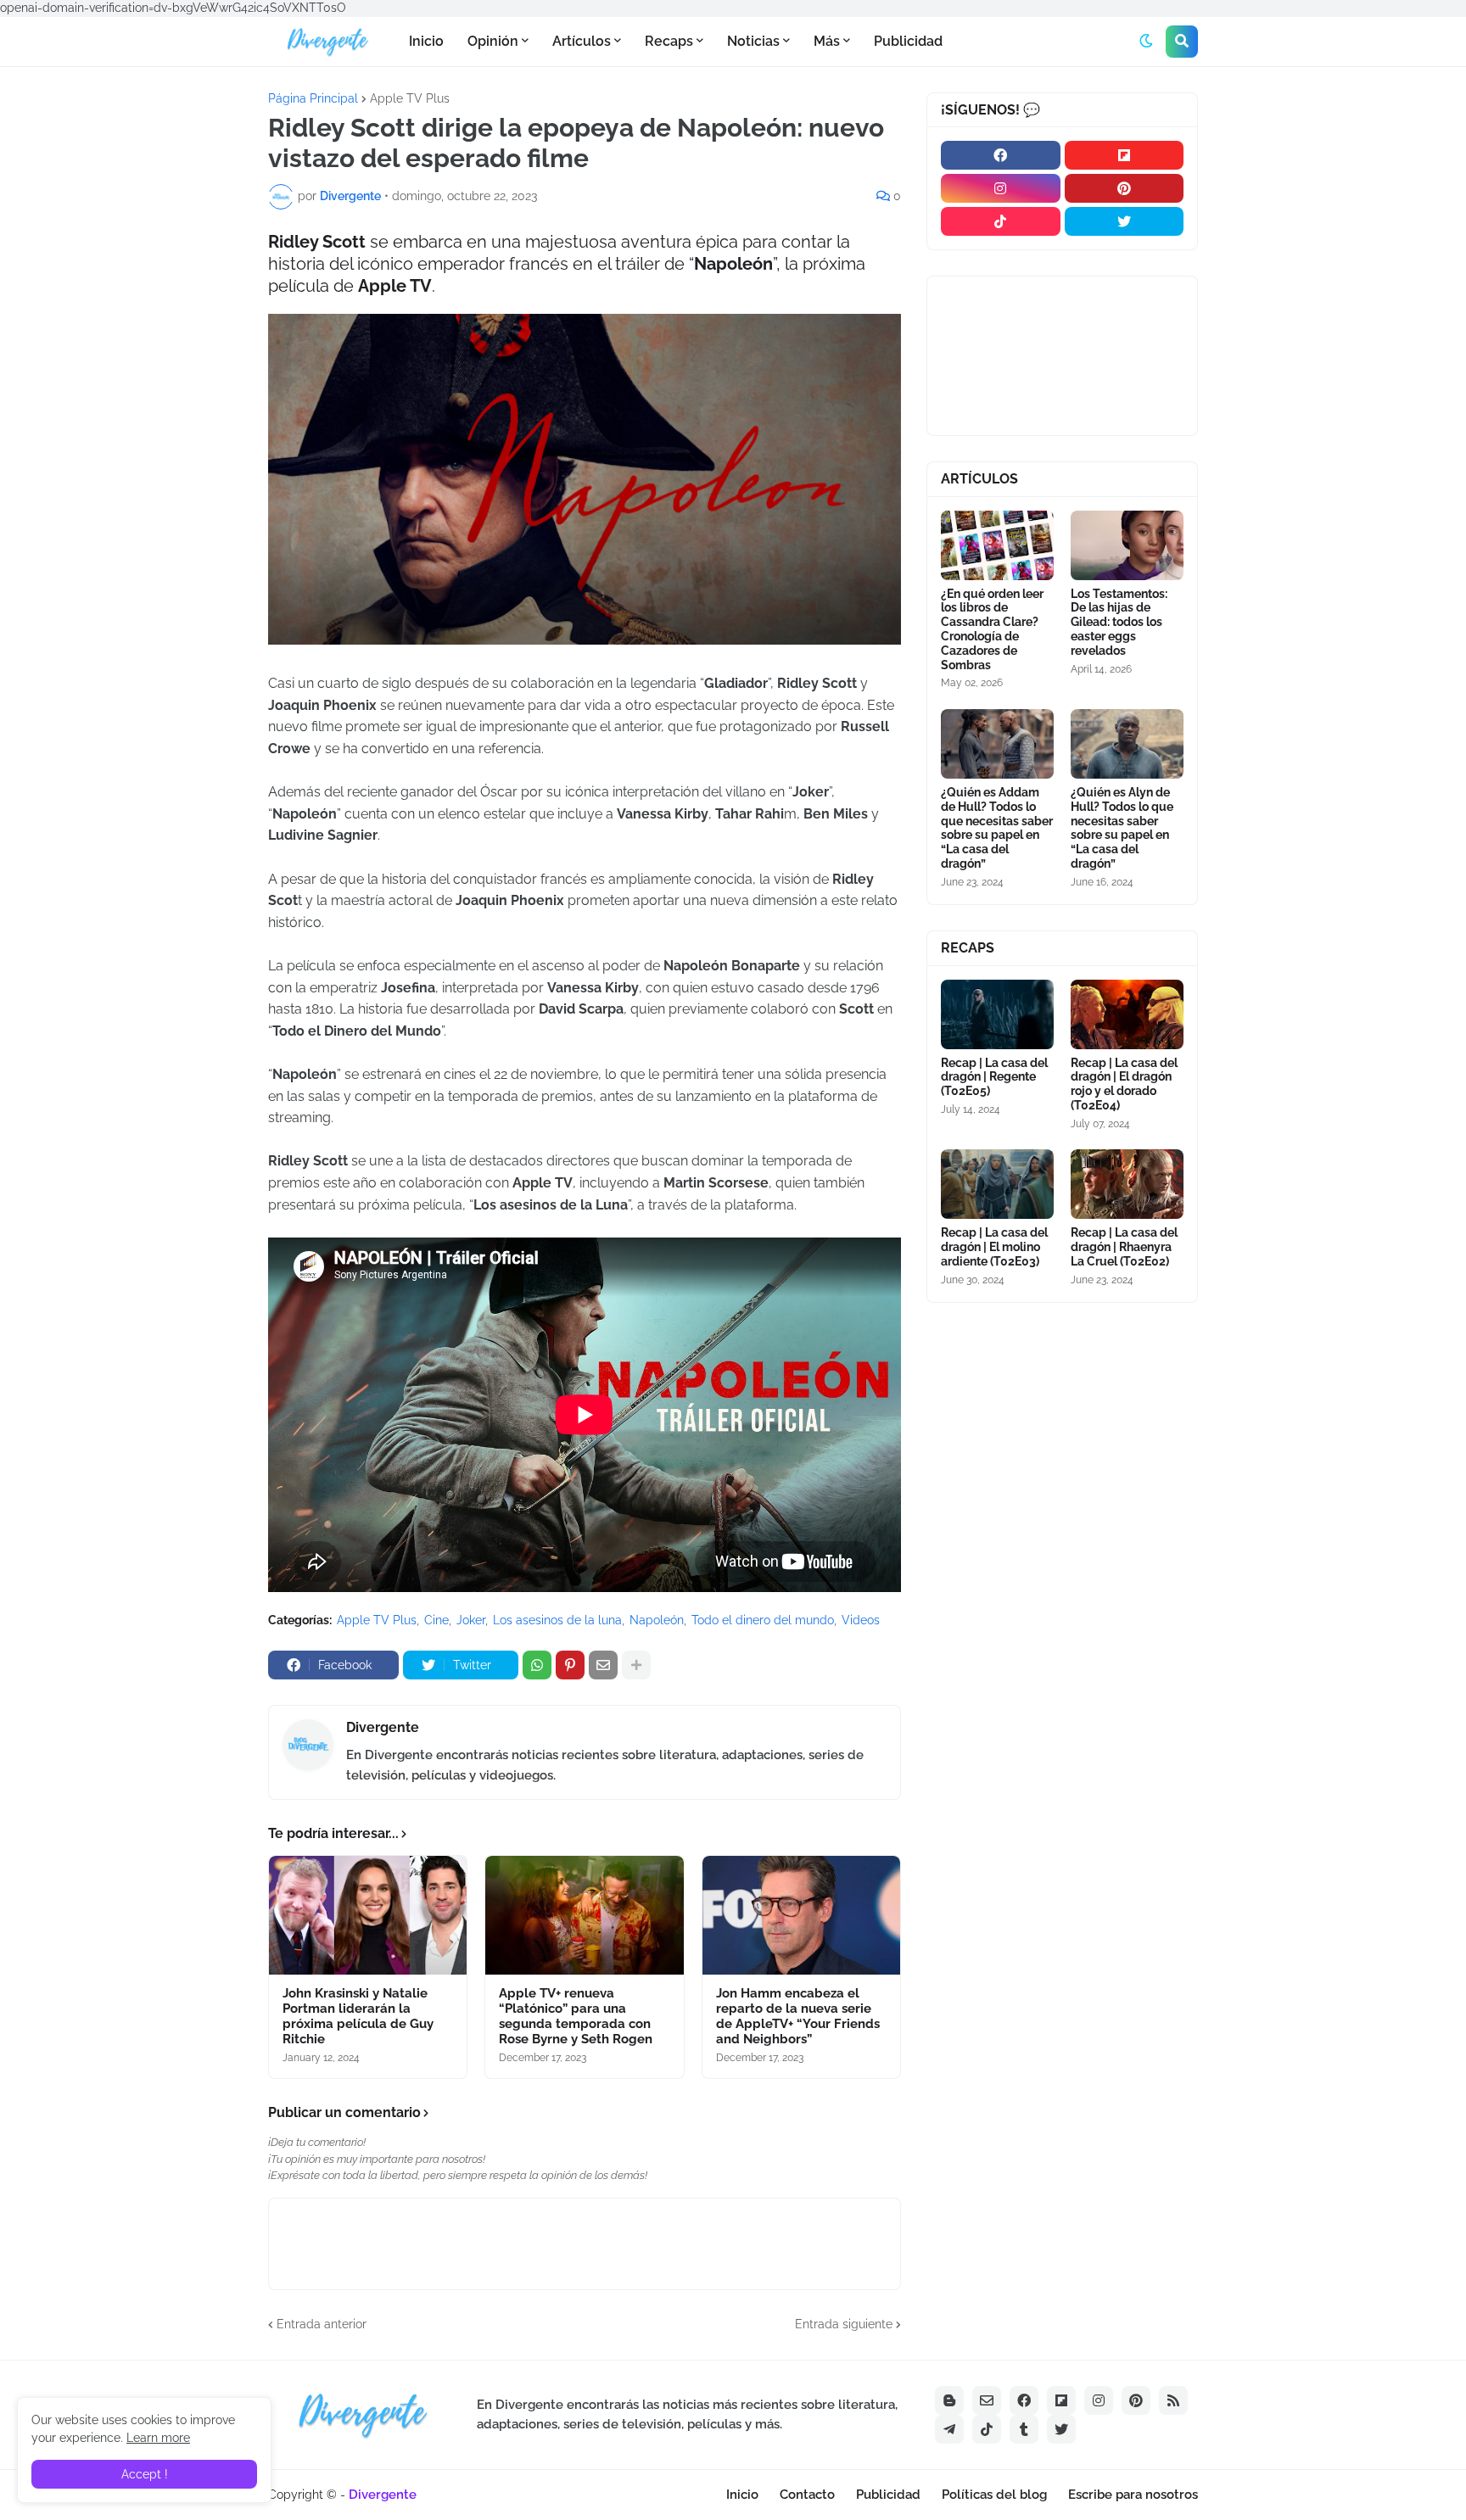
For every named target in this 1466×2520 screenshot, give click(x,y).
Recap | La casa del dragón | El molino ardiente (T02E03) (994, 1247)
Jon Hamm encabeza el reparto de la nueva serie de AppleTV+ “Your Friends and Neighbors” (798, 2016)
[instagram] (1001, 188)
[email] (987, 2400)
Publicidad (888, 2495)
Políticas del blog (994, 2495)
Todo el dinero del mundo (763, 1620)
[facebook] (1001, 155)
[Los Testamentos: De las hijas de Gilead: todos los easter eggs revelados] (1127, 545)
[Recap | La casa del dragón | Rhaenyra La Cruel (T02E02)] (1127, 1184)
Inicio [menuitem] (426, 41)
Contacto (807, 2495)
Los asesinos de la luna (557, 1620)
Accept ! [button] (145, 2474)
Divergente (383, 1727)
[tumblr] (1024, 2429)
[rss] (1173, 2400)
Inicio (742, 2495)
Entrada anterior (322, 2324)
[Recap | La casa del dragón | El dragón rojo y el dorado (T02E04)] (1127, 1014)
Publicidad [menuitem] (908, 41)
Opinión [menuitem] (493, 41)
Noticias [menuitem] (753, 41)
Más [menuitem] (827, 41)
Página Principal (313, 98)
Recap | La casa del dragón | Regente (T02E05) (994, 1077)
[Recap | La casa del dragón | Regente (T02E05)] (997, 1014)
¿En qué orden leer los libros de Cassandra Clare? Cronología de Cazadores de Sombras (992, 629)
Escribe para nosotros (1133, 2495)
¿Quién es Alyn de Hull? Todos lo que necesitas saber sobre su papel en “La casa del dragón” (1122, 828)
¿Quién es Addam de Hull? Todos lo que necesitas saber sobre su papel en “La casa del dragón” (997, 828)
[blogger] (949, 2400)
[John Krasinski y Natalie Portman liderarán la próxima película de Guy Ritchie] (368, 1915)
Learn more (158, 2438)
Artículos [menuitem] (582, 41)
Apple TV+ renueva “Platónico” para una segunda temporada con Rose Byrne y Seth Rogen (576, 2016)
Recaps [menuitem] (669, 41)
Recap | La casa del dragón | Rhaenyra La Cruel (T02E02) (1124, 1247)
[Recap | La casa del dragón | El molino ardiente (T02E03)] (997, 1184)
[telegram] (949, 2429)
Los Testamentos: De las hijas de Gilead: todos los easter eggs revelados (1119, 622)
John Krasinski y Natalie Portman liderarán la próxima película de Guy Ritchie (358, 2016)
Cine (436, 1620)
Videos (861, 1620)
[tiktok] (1001, 221)
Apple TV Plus (410, 98)
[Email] (603, 1665)
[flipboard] (1125, 155)
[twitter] (1125, 221)
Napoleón (657, 1620)
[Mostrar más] (636, 1665)
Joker (471, 1620)
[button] (1146, 42)
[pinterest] (1125, 188)
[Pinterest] (570, 1665)
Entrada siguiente (844, 2324)
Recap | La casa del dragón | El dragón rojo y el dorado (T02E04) (1124, 1084)
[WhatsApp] (537, 1665)
